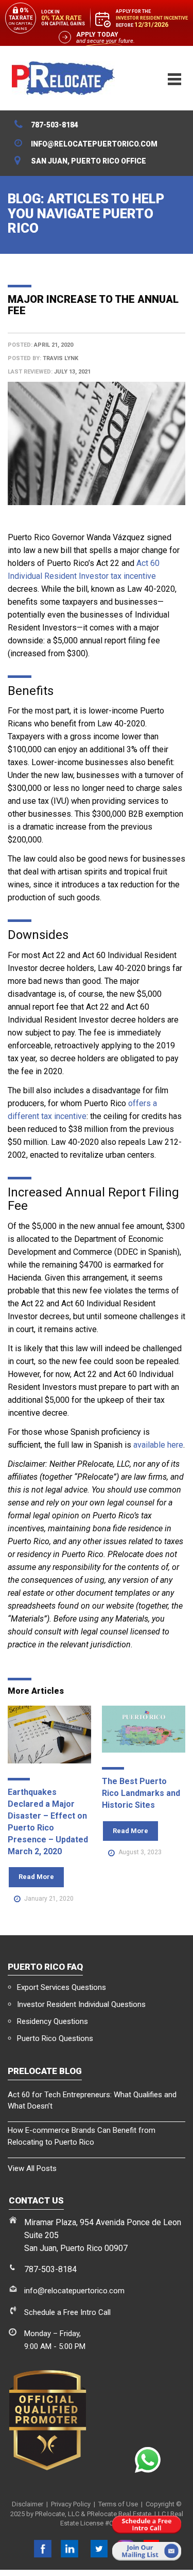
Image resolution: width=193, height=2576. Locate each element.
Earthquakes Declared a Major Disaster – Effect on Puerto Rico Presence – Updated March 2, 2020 (48, 1821)
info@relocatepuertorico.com (74, 2291)
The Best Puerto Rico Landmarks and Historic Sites (141, 1793)
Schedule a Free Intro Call (67, 2312)
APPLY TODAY (97, 35)
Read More (36, 1877)
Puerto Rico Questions (55, 2038)
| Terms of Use (114, 2504)
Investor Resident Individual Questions (81, 2004)
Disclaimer (28, 2504)
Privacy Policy (71, 2504)
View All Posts (32, 2168)
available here (158, 1445)
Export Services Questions (62, 1987)
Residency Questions (52, 2021)
